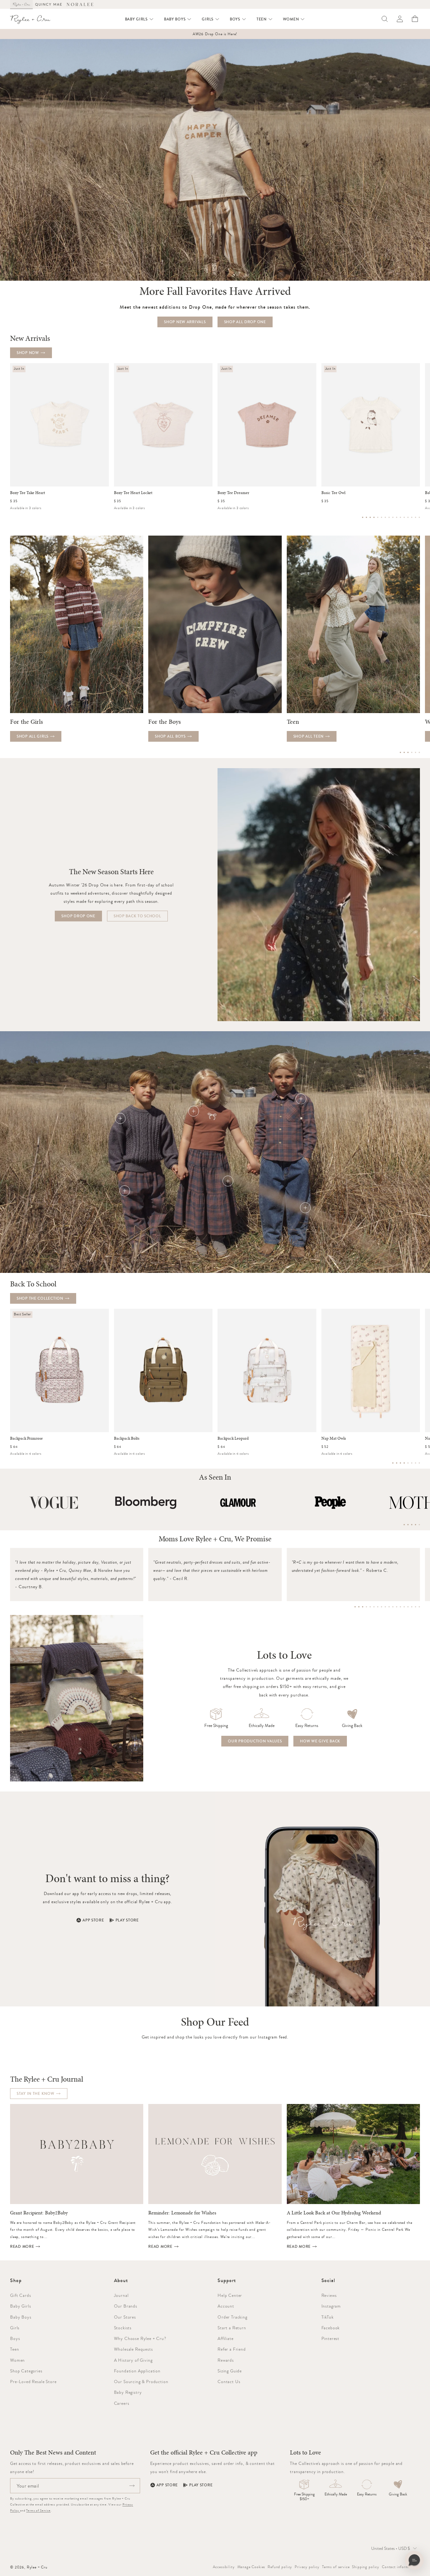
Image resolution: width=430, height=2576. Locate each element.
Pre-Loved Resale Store (33, 2382)
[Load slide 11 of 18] (393, 1607)
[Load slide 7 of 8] (416, 1463)
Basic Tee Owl (333, 493)
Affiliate (226, 2338)
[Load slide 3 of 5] (412, 1525)
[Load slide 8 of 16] (389, 517)
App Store (93, 1920)
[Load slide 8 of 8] (419, 1463)
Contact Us (229, 2382)
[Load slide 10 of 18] (389, 1607)
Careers (122, 2403)
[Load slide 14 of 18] (404, 1607)
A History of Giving (133, 2360)
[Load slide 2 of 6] (404, 752)
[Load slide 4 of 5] (416, 1525)
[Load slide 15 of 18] (408, 1607)
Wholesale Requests (133, 2349)
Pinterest (331, 2338)
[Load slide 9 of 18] (385, 1607)
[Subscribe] (132, 2486)
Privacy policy (307, 2567)
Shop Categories (26, 2371)
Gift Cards (20, 2295)
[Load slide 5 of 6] (416, 752)
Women (17, 2360)
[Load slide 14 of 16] (412, 517)
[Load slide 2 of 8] (397, 1463)
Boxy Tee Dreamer (233, 493)
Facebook (331, 2328)
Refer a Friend (232, 2349)
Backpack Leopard (233, 1438)
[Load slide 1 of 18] (355, 1607)
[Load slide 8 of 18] (382, 1607)
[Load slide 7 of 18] (378, 1607)
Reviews (329, 2295)
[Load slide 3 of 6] (408, 752)
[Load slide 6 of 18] (374, 1607)
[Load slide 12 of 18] (397, 1607)
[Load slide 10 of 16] (397, 517)
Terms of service (336, 2567)
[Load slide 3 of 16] (370, 517)
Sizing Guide (230, 2371)
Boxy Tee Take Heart (28, 493)
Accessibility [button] (224, 2567)
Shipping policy (366, 2567)
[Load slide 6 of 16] (382, 517)
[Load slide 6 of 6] (419, 752)
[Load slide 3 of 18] (363, 1607)
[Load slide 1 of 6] (400, 752)
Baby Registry (128, 2392)
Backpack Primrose (26, 1438)
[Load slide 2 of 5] (408, 1525)
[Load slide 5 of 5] (419, 1525)
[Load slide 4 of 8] (404, 1463)
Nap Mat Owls (334, 1438)
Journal (121, 2295)
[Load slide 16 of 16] (419, 517)
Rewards (226, 2360)
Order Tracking (232, 2317)
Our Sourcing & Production (141, 2382)
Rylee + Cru (37, 2567)
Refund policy (280, 2567)
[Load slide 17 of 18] (416, 1607)
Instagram (331, 2306)
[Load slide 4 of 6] (412, 752)
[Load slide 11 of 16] (400, 517)
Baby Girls (20, 2306)
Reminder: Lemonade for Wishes (182, 2213)
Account (226, 2306)
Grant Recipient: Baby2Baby (39, 2213)
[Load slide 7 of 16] (385, 517)
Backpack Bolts (127, 1438)
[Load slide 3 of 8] (400, 1463)
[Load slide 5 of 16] (378, 517)
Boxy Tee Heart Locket (133, 493)
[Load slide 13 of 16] (408, 517)
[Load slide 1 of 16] (363, 517)
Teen (14, 2349)
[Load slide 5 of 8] (408, 1463)
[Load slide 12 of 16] (404, 517)
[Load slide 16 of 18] (412, 1607)
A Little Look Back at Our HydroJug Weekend (334, 2213)
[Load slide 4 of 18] (366, 1607)
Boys (15, 2338)
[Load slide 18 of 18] (419, 1607)
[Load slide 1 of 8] (393, 1463)
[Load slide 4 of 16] (374, 517)
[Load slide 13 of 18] (400, 1607)
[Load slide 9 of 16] (393, 517)
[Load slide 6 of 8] (412, 1463)
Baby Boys (21, 2317)
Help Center (230, 2295)
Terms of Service (38, 2510)
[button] (139, 19)
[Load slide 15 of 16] (416, 517)
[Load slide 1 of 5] (404, 1525)
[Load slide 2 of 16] (366, 517)
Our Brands (126, 2306)
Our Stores (125, 2317)
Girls (15, 2328)
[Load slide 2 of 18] (359, 1607)
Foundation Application (137, 2371)
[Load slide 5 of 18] (370, 1607)
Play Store (127, 1920)
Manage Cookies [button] (251, 2567)
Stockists (123, 2328)
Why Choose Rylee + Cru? (140, 2338)
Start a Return (232, 2328)
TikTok (328, 2317)
